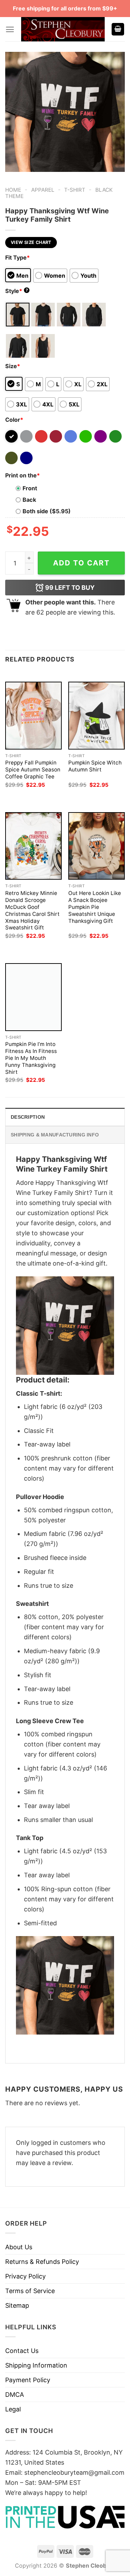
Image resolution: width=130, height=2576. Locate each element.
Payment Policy (28, 2380)
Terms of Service (30, 2291)
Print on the (23, 475)
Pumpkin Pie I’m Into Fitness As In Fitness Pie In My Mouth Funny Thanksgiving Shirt (31, 1058)
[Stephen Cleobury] (63, 29)
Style (17, 291)
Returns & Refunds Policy (42, 2262)
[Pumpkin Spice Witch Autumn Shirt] (97, 715)
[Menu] (10, 29)
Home (13, 190)
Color (14, 420)
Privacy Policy (25, 2276)
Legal (13, 2409)
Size (13, 366)
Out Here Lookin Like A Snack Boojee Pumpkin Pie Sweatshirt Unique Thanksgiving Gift (95, 907)
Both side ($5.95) (47, 511)
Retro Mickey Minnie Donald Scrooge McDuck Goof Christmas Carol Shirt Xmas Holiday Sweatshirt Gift (32, 910)
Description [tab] (28, 1117)
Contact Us (22, 2351)
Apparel (43, 190)
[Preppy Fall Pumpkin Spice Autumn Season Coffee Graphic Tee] (33, 715)
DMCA (15, 2395)
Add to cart (81, 563)
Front (30, 488)
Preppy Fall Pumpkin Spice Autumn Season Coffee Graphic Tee (33, 770)
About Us (19, 2247)
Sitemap (17, 2305)
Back (29, 500)
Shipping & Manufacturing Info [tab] (55, 1135)
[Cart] (118, 29)
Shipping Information (36, 2365)
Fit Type (18, 257)
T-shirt (75, 190)
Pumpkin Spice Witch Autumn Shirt (95, 766)
